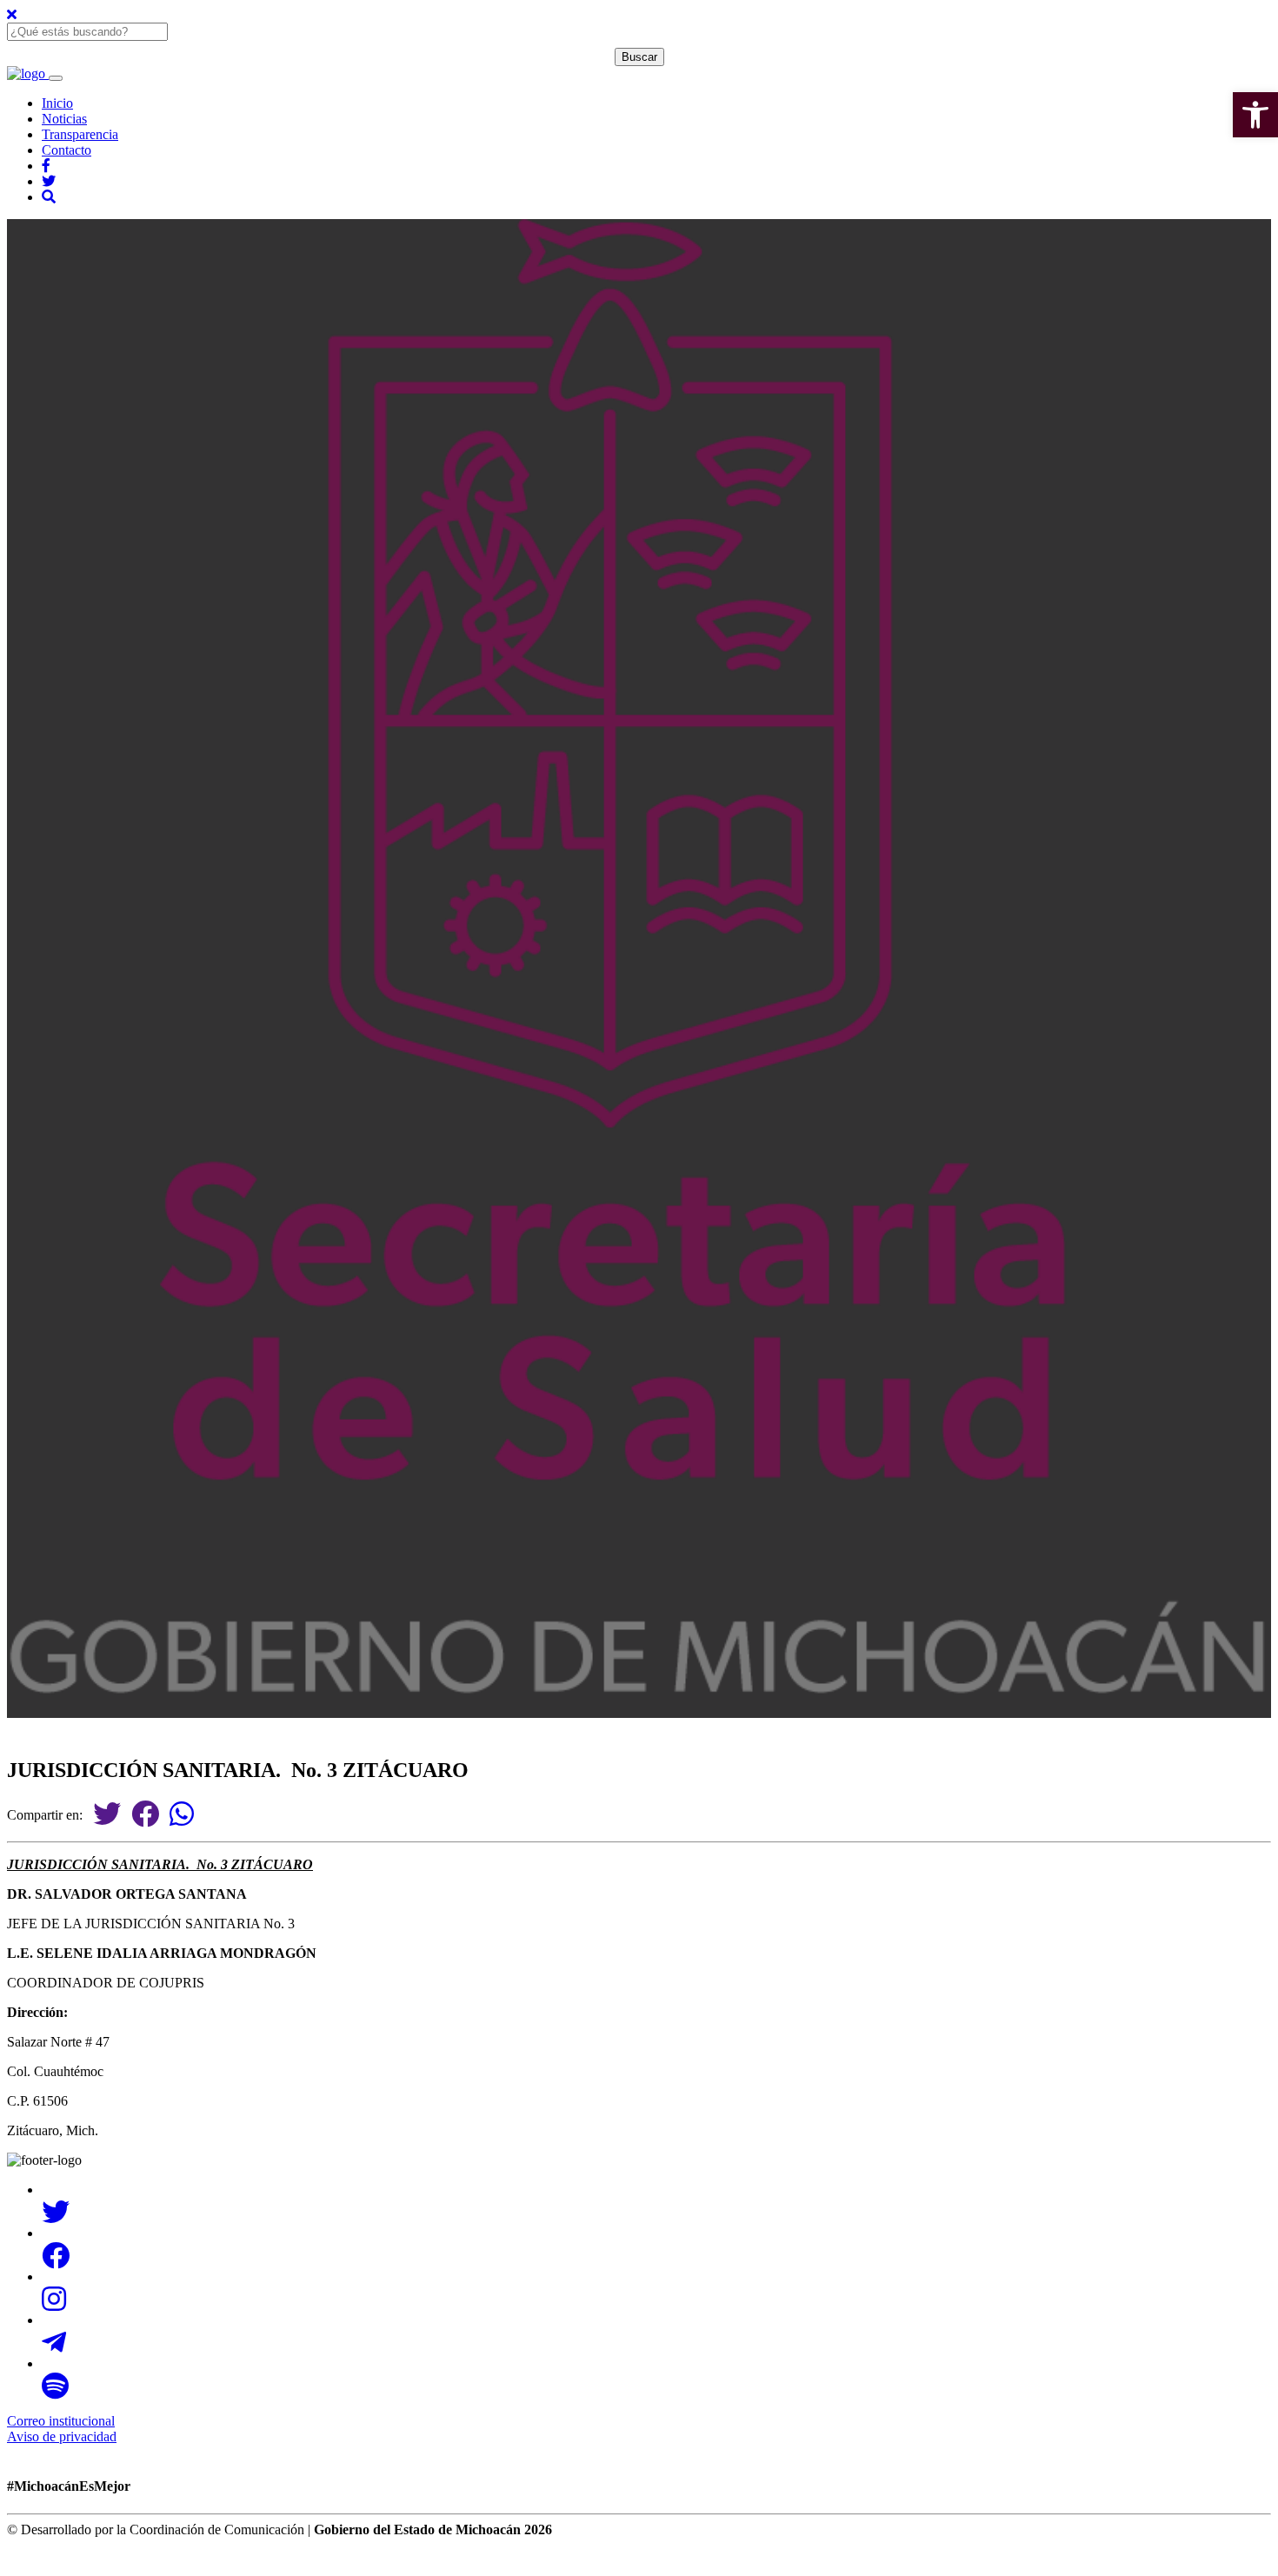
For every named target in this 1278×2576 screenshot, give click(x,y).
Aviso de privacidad (62, 2436)
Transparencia (80, 134)
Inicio (57, 103)
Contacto (67, 150)
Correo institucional (61, 2421)
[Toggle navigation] (56, 78)
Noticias (64, 119)
